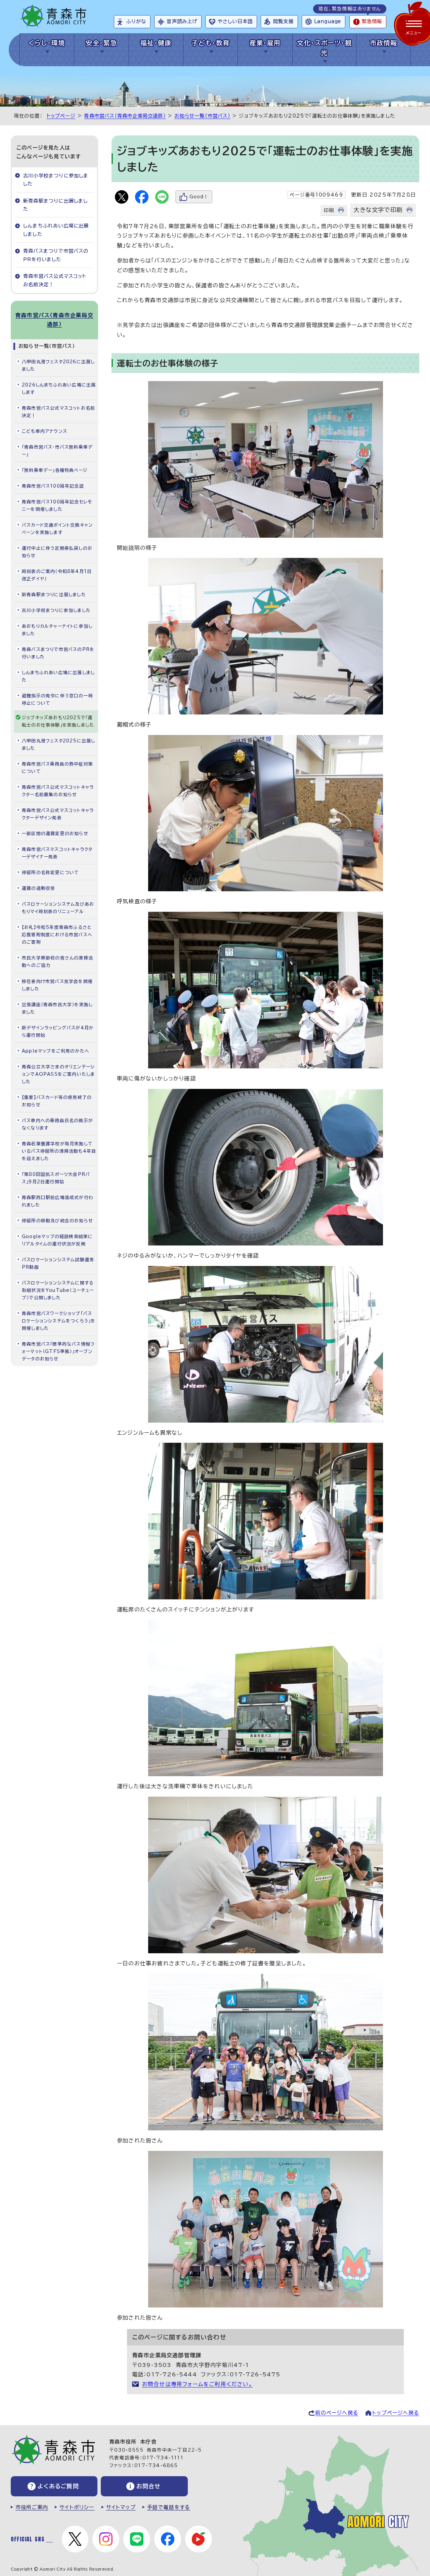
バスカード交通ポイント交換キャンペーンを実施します (57, 529)
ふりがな (136, 21)
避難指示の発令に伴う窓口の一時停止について (57, 700)
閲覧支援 (283, 21)
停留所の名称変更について (50, 873)
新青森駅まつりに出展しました (56, 205)
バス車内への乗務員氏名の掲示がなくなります (57, 1124)
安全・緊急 (101, 43)
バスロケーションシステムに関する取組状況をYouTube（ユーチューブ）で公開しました (58, 1290)
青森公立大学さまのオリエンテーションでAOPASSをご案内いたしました (58, 1074)
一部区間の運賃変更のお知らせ (55, 834)
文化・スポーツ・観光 (324, 48)
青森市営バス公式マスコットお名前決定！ (55, 280)
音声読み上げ (182, 21)
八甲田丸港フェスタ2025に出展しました (58, 745)
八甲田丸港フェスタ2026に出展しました (58, 365)
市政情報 (384, 43)
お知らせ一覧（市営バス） (202, 116)
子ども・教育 (211, 43)
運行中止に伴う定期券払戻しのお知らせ (57, 552)
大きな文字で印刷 (378, 210)
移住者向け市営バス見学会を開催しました (57, 985)
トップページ (61, 116)
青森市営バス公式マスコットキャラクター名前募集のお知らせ (58, 791)
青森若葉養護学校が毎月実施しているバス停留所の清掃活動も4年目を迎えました (59, 1151)
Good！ (199, 197)
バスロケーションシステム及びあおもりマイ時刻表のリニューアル (58, 908)
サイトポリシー (77, 2507)
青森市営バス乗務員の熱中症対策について (57, 768)
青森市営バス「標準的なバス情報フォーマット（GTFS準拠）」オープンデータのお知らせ (58, 1352)
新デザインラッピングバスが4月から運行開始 (58, 1032)
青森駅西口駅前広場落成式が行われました (58, 1201)
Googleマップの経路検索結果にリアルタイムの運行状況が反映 (57, 1240)
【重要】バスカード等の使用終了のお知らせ (57, 1101)
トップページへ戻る (396, 2413)
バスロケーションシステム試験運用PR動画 (58, 1263)
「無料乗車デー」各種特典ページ (55, 470)
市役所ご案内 (32, 2507)
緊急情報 (372, 21)
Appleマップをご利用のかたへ (56, 1051)
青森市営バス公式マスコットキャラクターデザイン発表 (58, 814)
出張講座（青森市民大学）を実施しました (57, 1008)
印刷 (329, 210)
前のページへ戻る (337, 2413)
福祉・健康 (156, 43)
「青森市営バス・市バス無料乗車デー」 (57, 451)
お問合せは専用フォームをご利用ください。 (197, 2384)
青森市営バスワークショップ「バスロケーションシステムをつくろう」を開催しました (59, 1321)
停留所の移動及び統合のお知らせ (57, 1221)
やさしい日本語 (235, 21)
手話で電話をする (169, 2507)
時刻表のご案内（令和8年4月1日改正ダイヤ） (57, 575)
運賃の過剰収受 (38, 888)
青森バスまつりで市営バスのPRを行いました (56, 255)
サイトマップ (121, 2507)
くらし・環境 (47, 43)
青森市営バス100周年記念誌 (53, 486)
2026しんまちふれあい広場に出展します (59, 389)
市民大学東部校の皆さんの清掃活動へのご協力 (57, 962)
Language (328, 21)
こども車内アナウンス (45, 431)
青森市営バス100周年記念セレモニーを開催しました (57, 506)
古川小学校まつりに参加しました (56, 180)
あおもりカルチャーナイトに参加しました (57, 630)
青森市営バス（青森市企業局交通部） (125, 116)
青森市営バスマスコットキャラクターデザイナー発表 (57, 853)
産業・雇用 (265, 43)
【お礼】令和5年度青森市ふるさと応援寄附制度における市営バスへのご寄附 (57, 935)
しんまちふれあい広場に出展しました (56, 230)
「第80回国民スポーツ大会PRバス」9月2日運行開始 (56, 1178)
